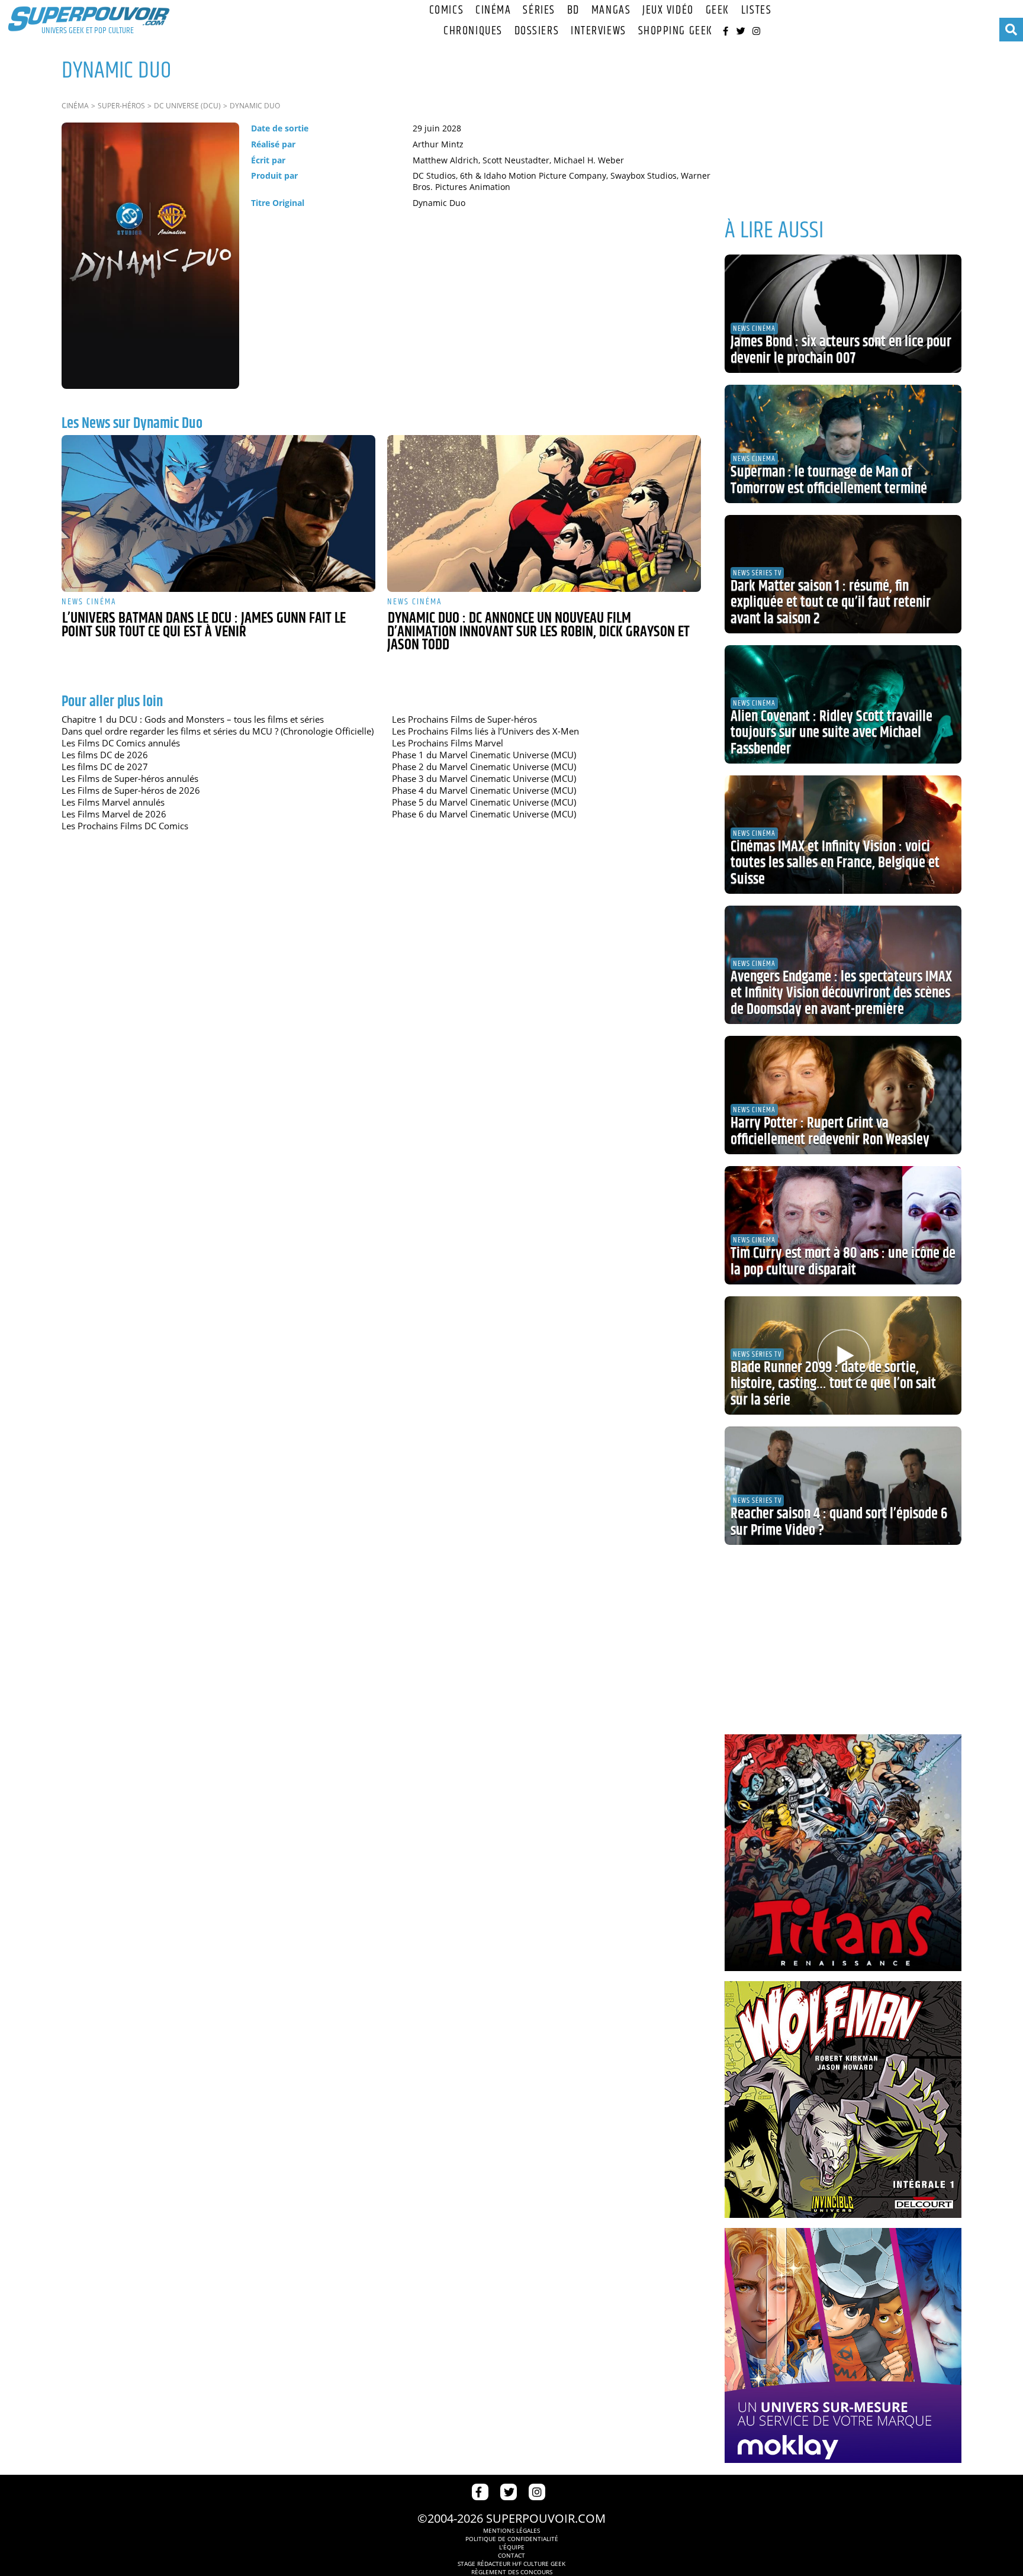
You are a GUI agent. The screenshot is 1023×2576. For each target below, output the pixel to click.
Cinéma (493, 10)
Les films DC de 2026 (105, 755)
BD (573, 10)
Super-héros (121, 106)
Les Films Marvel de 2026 (114, 814)
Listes (756, 10)
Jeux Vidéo (668, 10)
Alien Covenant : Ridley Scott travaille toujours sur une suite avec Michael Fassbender (831, 733)
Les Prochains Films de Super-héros (464, 719)
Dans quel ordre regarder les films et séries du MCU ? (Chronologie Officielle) (218, 731)
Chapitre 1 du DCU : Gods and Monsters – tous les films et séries (193, 719)
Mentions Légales (511, 2530)
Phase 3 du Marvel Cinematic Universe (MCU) (484, 778)
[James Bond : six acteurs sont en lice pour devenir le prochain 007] (843, 314)
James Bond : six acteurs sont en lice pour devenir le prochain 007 (841, 350)
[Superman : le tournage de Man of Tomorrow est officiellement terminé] (843, 444)
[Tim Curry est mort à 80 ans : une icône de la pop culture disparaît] (843, 1225)
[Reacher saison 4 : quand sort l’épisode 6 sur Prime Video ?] (843, 1486)
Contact (511, 2555)
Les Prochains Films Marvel (448, 743)
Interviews (599, 31)
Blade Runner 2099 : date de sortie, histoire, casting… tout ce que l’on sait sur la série (833, 1384)
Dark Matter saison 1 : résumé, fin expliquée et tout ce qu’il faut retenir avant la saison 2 (831, 603)
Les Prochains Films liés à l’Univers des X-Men (485, 731)
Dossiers (537, 31)
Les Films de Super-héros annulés (130, 778)
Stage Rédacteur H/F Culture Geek (511, 2564)
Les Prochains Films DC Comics (125, 826)
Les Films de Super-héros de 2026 (131, 790)
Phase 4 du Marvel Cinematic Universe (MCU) (484, 790)
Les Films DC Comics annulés (121, 743)
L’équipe (512, 2547)
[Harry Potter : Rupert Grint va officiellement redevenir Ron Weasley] (843, 1095)
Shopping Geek (675, 31)
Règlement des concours (512, 2572)
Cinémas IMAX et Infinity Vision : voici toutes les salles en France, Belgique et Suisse (835, 863)
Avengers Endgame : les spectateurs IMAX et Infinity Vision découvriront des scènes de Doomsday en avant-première (841, 994)
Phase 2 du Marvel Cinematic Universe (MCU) (484, 767)
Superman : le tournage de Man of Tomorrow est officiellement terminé (829, 481)
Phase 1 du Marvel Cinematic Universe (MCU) (484, 755)
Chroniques (473, 31)
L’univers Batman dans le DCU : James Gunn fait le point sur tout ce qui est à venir (204, 625)
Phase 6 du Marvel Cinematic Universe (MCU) (484, 814)
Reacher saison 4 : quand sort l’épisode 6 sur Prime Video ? (839, 1522)
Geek (718, 10)
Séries (539, 10)
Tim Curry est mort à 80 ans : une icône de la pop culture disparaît (843, 1262)
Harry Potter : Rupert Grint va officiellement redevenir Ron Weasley (830, 1132)
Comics (446, 10)
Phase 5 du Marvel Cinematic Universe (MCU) (484, 802)
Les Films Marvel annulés (113, 802)
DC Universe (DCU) (187, 106)
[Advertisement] (843, 124)
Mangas (611, 10)
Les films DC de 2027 (105, 767)
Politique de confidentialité (512, 2539)
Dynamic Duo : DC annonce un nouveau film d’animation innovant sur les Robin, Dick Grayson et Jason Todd (538, 632)
